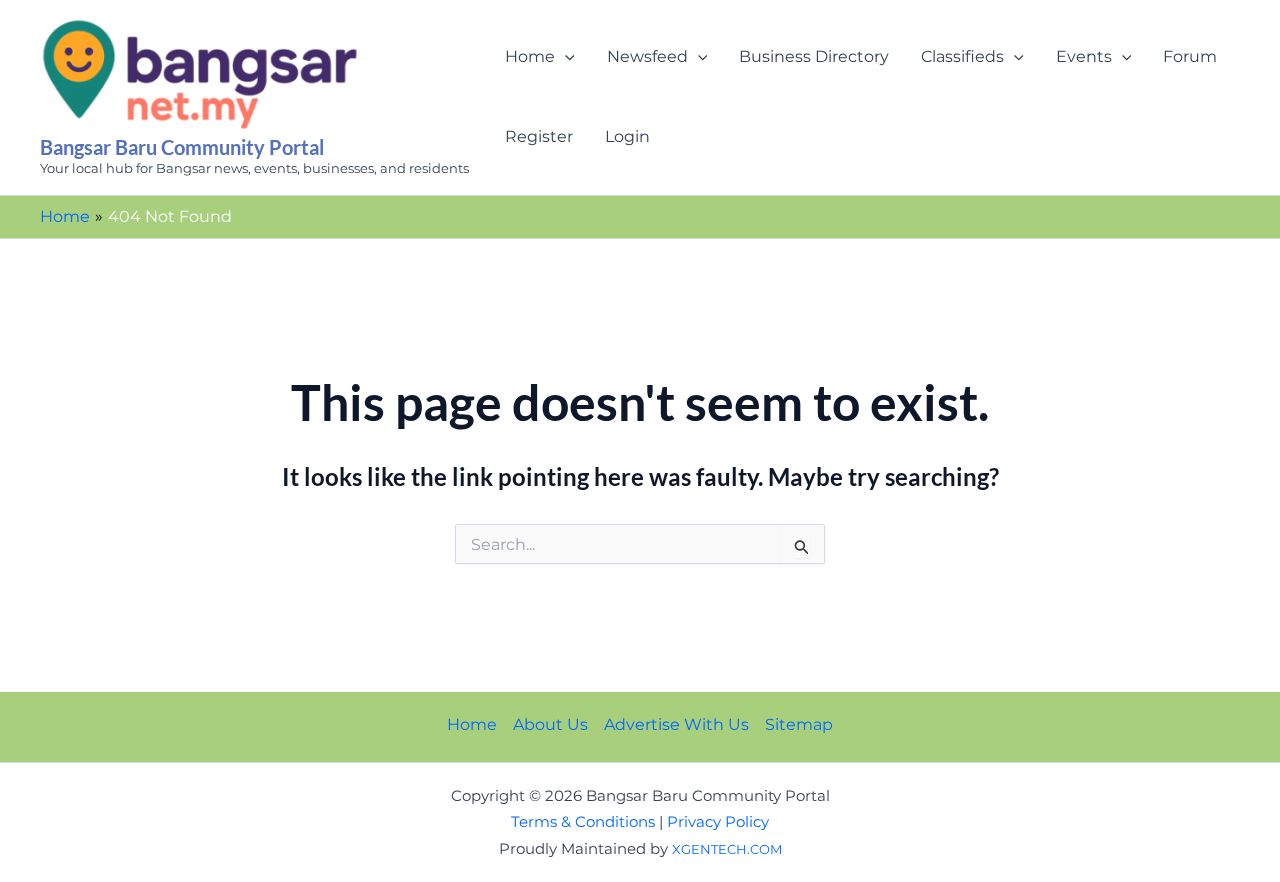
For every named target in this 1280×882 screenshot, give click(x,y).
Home (530, 56)
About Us (550, 724)
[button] (565, 57)
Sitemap (799, 724)
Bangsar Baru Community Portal (182, 147)
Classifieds (962, 56)
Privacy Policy (718, 822)
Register (539, 136)
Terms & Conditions (583, 822)
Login (627, 136)
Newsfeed (647, 56)
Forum (1190, 56)
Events (1084, 56)
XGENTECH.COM (727, 849)
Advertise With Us (676, 724)
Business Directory (814, 56)
